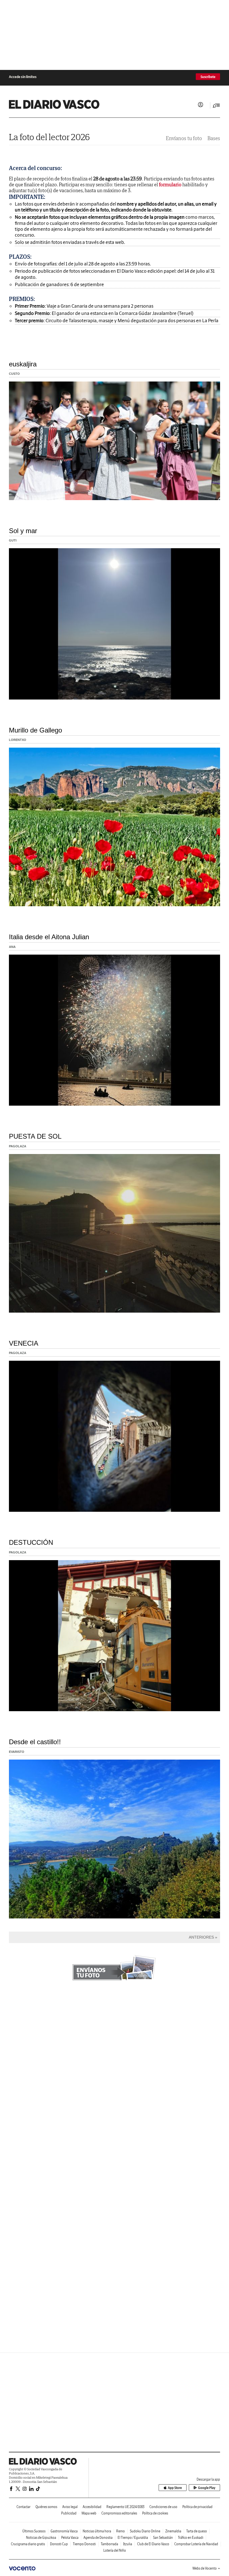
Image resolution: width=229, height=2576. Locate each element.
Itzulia (128, 2544)
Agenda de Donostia (98, 2538)
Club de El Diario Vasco (153, 2544)
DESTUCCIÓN (31, 1542)
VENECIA (24, 1343)
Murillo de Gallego (35, 730)
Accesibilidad (92, 2507)
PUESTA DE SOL (35, 1136)
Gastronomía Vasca (64, 2531)
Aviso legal (70, 2507)
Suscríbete (208, 77)
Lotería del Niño (115, 2550)
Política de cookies (155, 2513)
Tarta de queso (197, 2531)
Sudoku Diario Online (145, 2531)
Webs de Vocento (205, 2568)
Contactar (23, 2507)
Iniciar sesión (201, 105)
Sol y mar (23, 531)
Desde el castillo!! (35, 1742)
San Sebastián (163, 2538)
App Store (175, 2488)
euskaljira (23, 364)
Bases (214, 138)
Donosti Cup (59, 2544)
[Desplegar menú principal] (216, 105)
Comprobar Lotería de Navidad (196, 2544)
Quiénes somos (46, 2507)
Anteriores (201, 1937)
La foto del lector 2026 (49, 137)
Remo (121, 2531)
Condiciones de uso (163, 2507)
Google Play (207, 2488)
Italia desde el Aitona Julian (49, 937)
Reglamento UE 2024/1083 (125, 2507)
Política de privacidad (197, 2507)
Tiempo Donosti (84, 2544)
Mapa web (89, 2513)
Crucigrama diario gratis (28, 2544)
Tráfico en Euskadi (191, 2538)
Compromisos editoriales (119, 2513)
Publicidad (69, 2513)
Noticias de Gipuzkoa (41, 2538)
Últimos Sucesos (34, 2531)
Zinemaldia (173, 2531)
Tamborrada (109, 2544)
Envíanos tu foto (184, 138)
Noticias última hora (97, 2531)
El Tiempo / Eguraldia (133, 2538)
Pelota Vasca (70, 2538)
